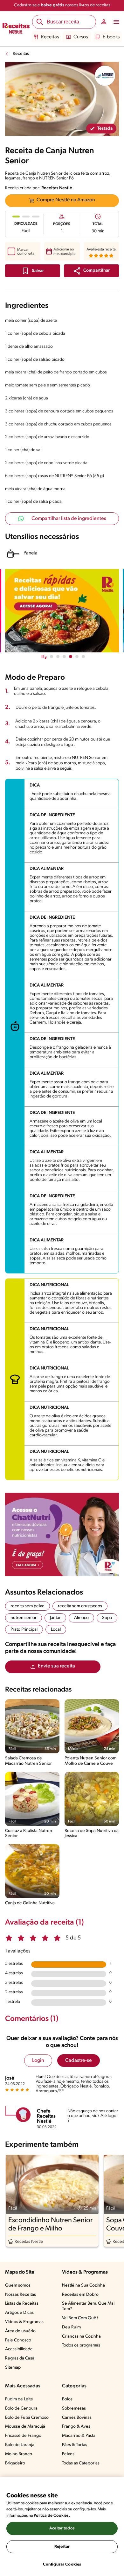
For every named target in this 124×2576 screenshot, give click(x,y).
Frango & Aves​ (76, 2427)
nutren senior (24, 1618)
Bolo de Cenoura (21, 2408)
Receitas (50, 37)
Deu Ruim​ (71, 2327)
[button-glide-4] (77, 657)
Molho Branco (19, 2454)
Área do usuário (20, 2331)
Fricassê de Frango (23, 2436)
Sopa (107, 1618)
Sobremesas (74, 2408)
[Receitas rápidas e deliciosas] (62, 611)
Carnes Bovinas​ (77, 2418)
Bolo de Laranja (20, 2445)
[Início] (16, 29)
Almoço (81, 1618)
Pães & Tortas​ (75, 2445)
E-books (111, 37)
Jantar (55, 1618)
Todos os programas (81, 2345)
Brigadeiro (15, 2463)
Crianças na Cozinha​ (81, 2337)
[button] (91, 271)
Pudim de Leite (19, 2399)
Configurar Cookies (62, 2564)
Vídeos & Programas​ (24, 2322)
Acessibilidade (19, 2349)
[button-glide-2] (64, 657)
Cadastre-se (79, 2061)
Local (56, 1630)
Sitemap (13, 2368)
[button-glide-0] (52, 657)
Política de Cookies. (52, 2516)
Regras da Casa (20, 2358)
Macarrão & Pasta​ (79, 2436)
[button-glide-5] (83, 657)
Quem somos (18, 2285)
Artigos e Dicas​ (19, 2313)
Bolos (67, 2399)
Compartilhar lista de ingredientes (69, 519)
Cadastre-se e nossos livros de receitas (62, 5)
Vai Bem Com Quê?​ (80, 2318)
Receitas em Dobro (80, 2295)
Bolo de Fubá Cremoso (27, 2418)
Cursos (81, 37)
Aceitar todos (62, 2528)
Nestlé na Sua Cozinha (83, 2285)
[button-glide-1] (58, 657)
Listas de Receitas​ (22, 2304)
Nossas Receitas (21, 2295)
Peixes (68, 2454)
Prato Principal (24, 1630)
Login (38, 2061)
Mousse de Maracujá (25, 2427)
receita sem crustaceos (80, 1606)
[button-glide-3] (71, 657)
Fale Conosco (18, 2340)
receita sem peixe (28, 1606)
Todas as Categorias (81, 2463)
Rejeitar (62, 2547)
